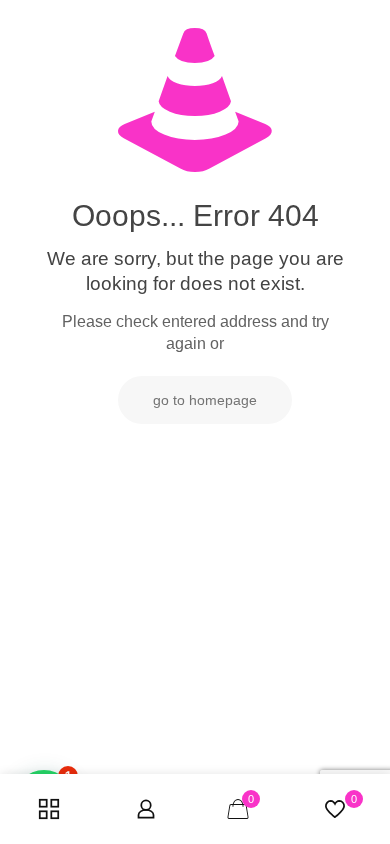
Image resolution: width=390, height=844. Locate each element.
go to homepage (205, 400)
